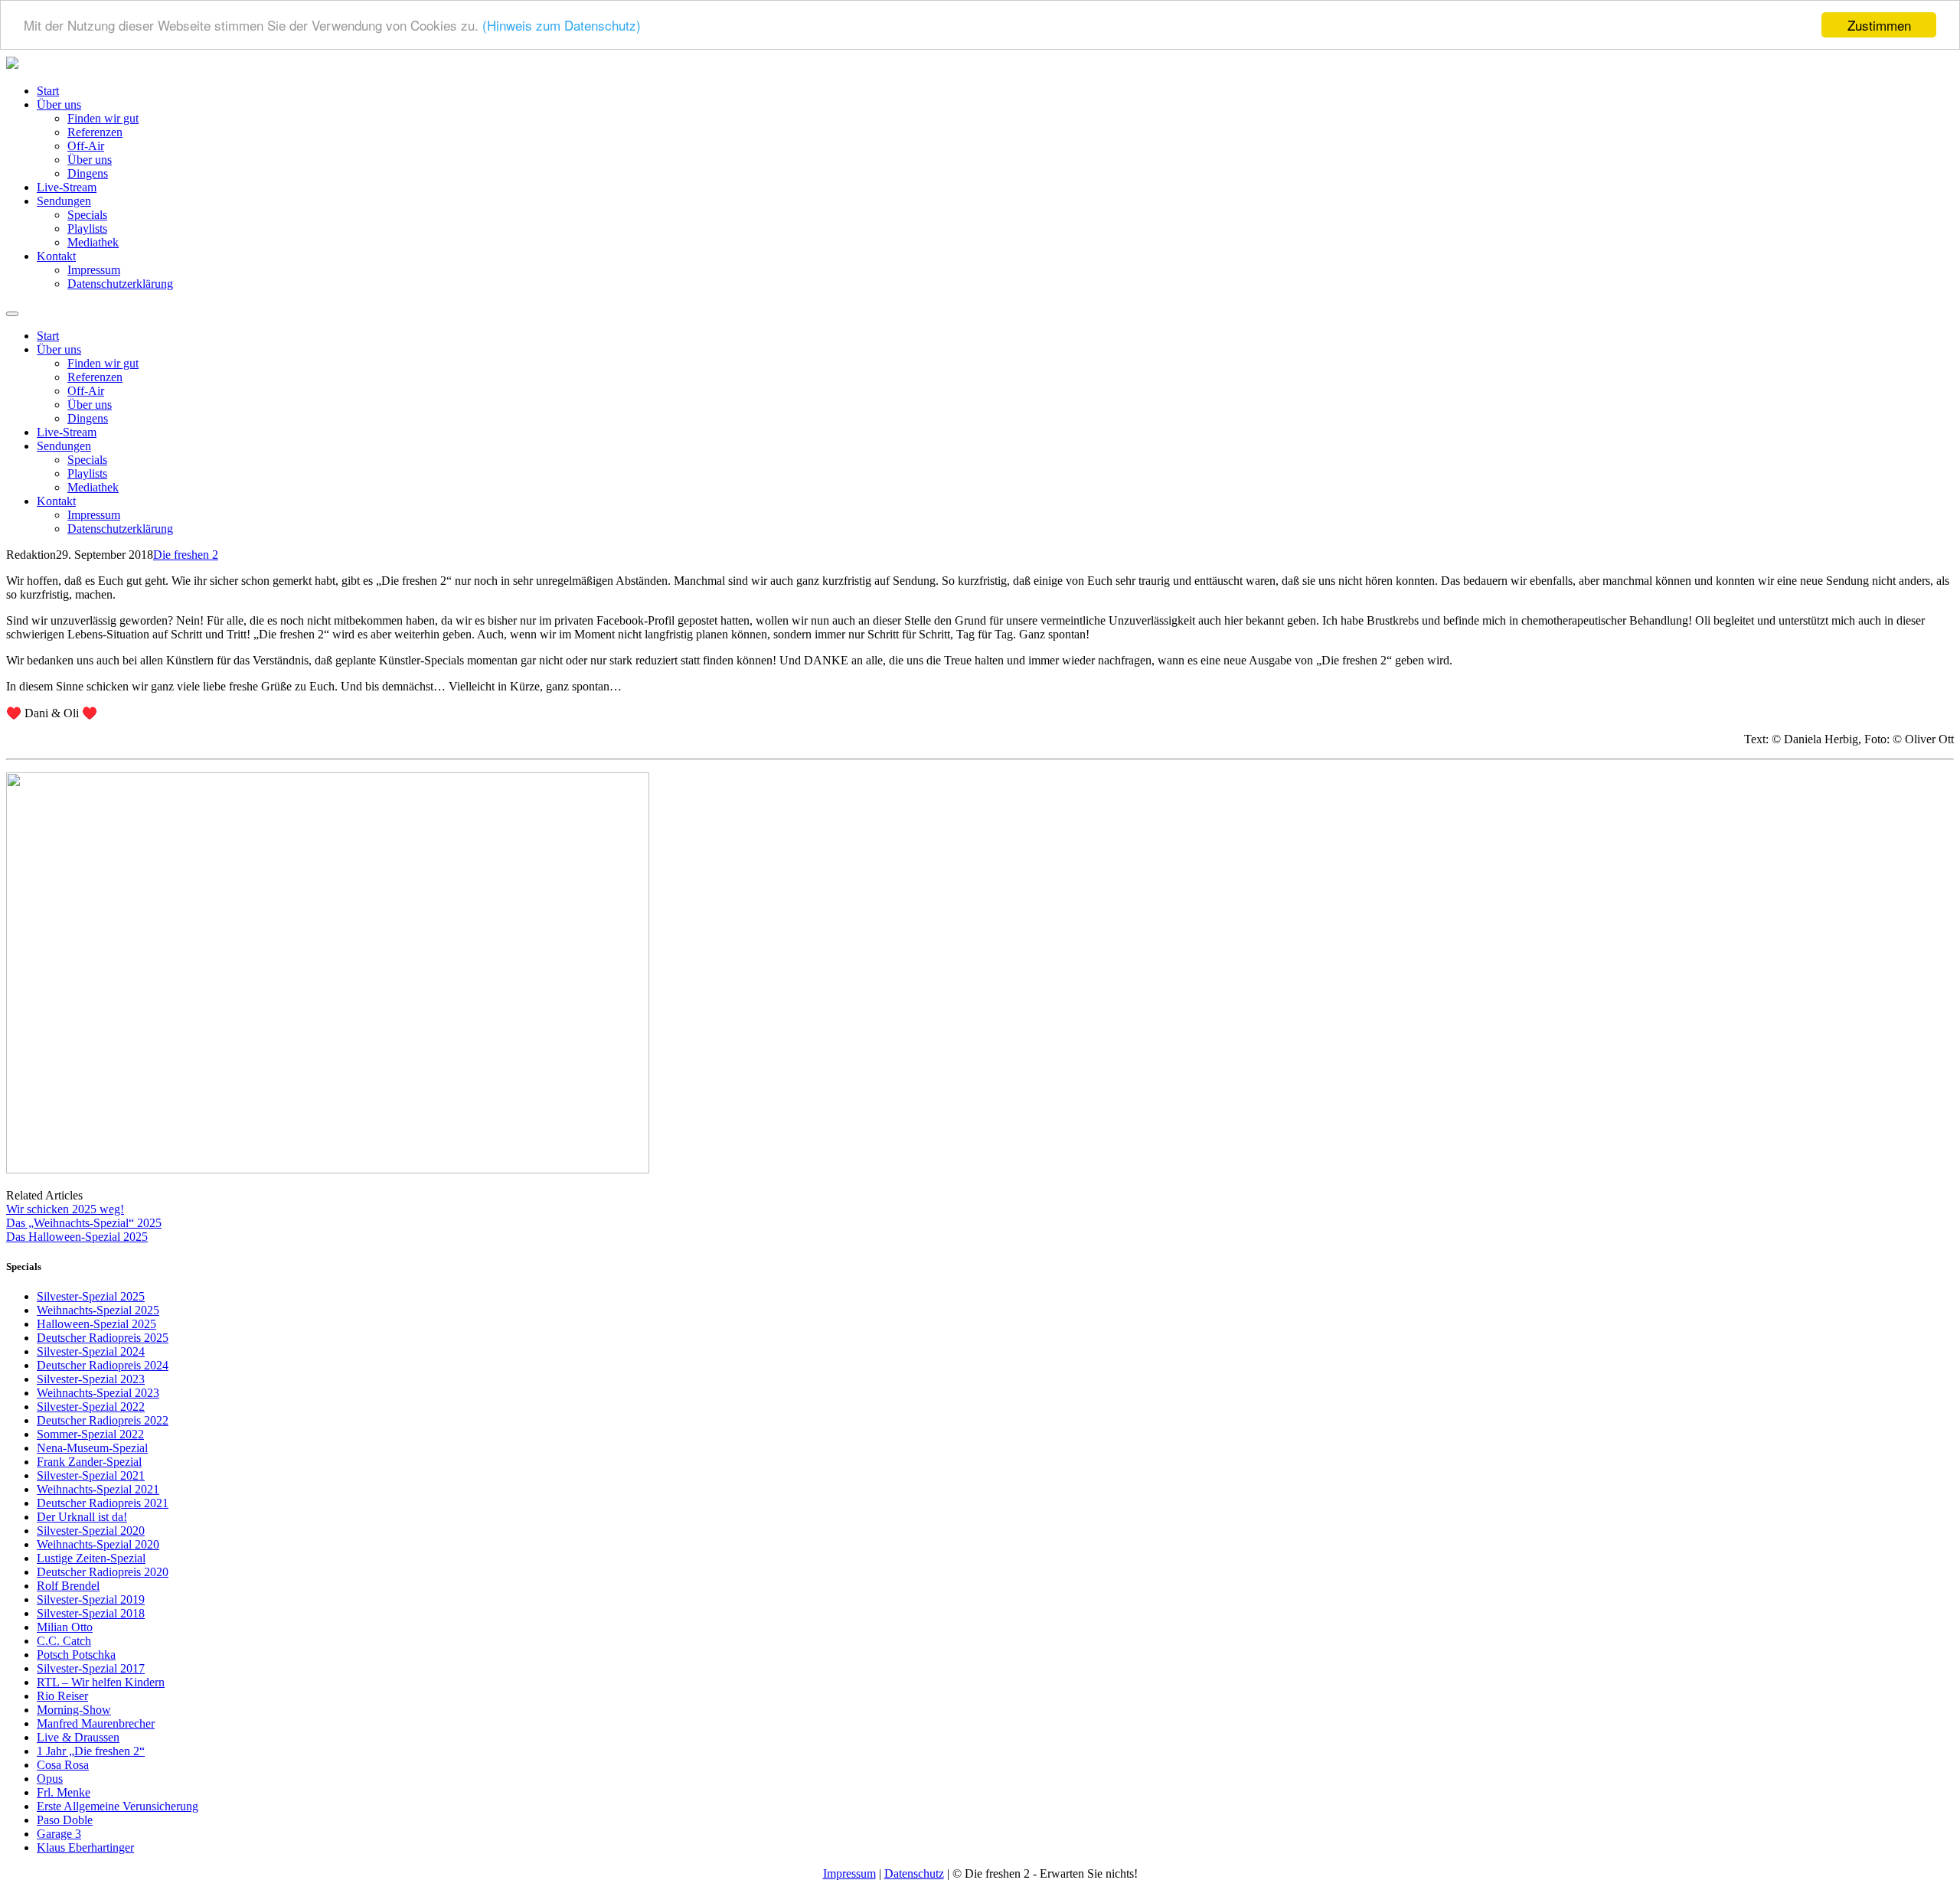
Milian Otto (65, 1627)
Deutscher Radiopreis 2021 (103, 1503)
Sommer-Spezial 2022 (90, 1434)
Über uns (59, 104)
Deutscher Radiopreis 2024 (103, 1365)
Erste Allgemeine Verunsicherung (118, 1806)
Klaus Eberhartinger (85, 1847)
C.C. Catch (64, 1641)
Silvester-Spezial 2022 (91, 1407)
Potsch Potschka (76, 1655)
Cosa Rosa (63, 1765)
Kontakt (56, 256)
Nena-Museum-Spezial (92, 1448)
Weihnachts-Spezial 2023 (98, 1393)
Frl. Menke (64, 1792)
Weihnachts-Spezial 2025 (98, 1310)
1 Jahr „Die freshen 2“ (91, 1751)
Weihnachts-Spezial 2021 (98, 1489)
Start (48, 91)
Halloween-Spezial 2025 (96, 1324)
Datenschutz (914, 1873)
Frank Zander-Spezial (89, 1462)
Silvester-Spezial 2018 (91, 1613)
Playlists (87, 228)
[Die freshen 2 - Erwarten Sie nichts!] (12, 65)
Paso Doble (65, 1820)
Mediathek (93, 242)
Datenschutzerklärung (120, 284)
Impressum (94, 270)
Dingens (88, 173)
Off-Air (86, 146)
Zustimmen (1879, 25)
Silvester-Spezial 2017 (91, 1668)
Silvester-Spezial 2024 (91, 1351)
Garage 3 (59, 1834)
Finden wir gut (103, 118)
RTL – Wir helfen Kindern (101, 1682)
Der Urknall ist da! (82, 1517)
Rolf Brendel (68, 1586)
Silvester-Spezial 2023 (91, 1379)
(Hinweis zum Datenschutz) (562, 26)
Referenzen (95, 132)
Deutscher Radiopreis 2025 (103, 1338)
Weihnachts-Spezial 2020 (98, 1544)
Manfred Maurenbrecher (96, 1723)
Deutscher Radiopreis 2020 (103, 1572)
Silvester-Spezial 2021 (91, 1475)
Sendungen (64, 201)
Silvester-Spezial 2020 (91, 1531)
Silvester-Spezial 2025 (91, 1296)
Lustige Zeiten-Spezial (91, 1558)
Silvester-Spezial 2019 (91, 1599)
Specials (87, 215)
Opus (50, 1779)
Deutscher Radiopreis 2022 (103, 1420)
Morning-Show (74, 1710)
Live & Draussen (78, 1737)
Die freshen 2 (186, 555)
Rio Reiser (62, 1696)
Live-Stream (67, 187)
